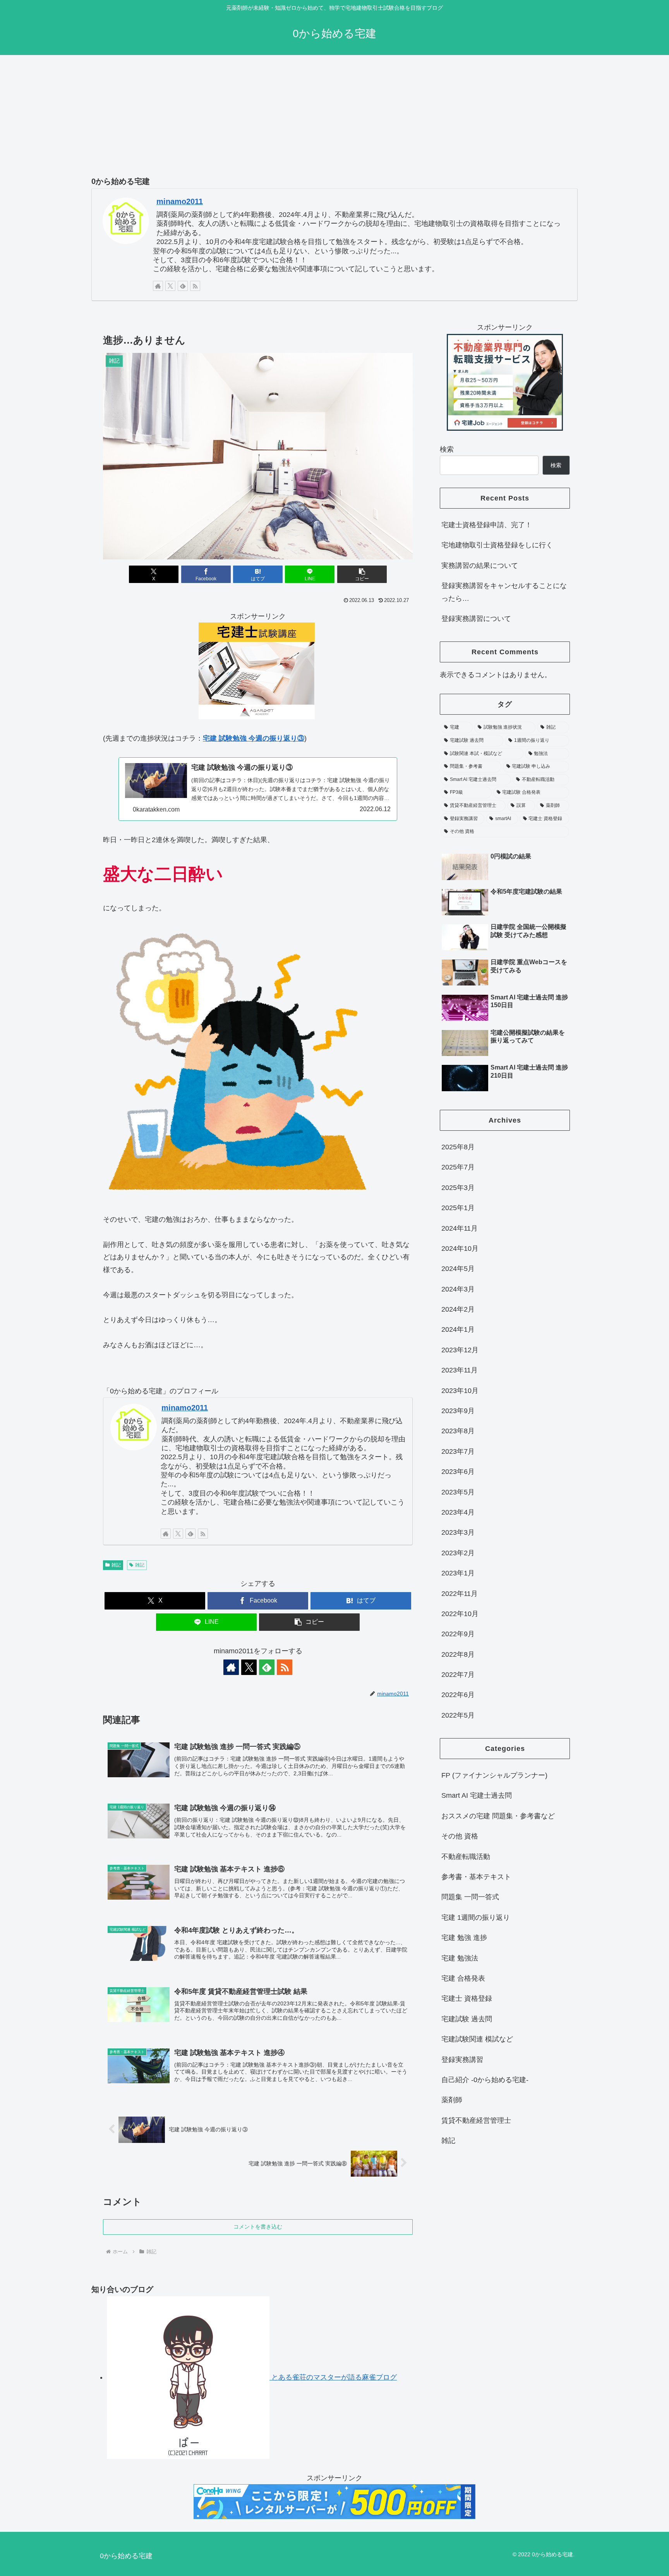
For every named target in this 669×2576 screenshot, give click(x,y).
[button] (362, 574)
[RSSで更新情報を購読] (195, 286)
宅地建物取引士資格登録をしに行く (497, 545)
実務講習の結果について (480, 566)
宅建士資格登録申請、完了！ (487, 525)
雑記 (116, 1565)
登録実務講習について (476, 619)
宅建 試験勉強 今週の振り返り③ (254, 738)
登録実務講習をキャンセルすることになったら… (504, 592)
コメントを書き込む (258, 2227)
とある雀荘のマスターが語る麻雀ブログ (333, 2377)
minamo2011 (180, 201)
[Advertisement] (334, 116)
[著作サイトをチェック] (158, 286)
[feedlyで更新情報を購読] (183, 286)
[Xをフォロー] (170, 286)
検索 (447, 449)
